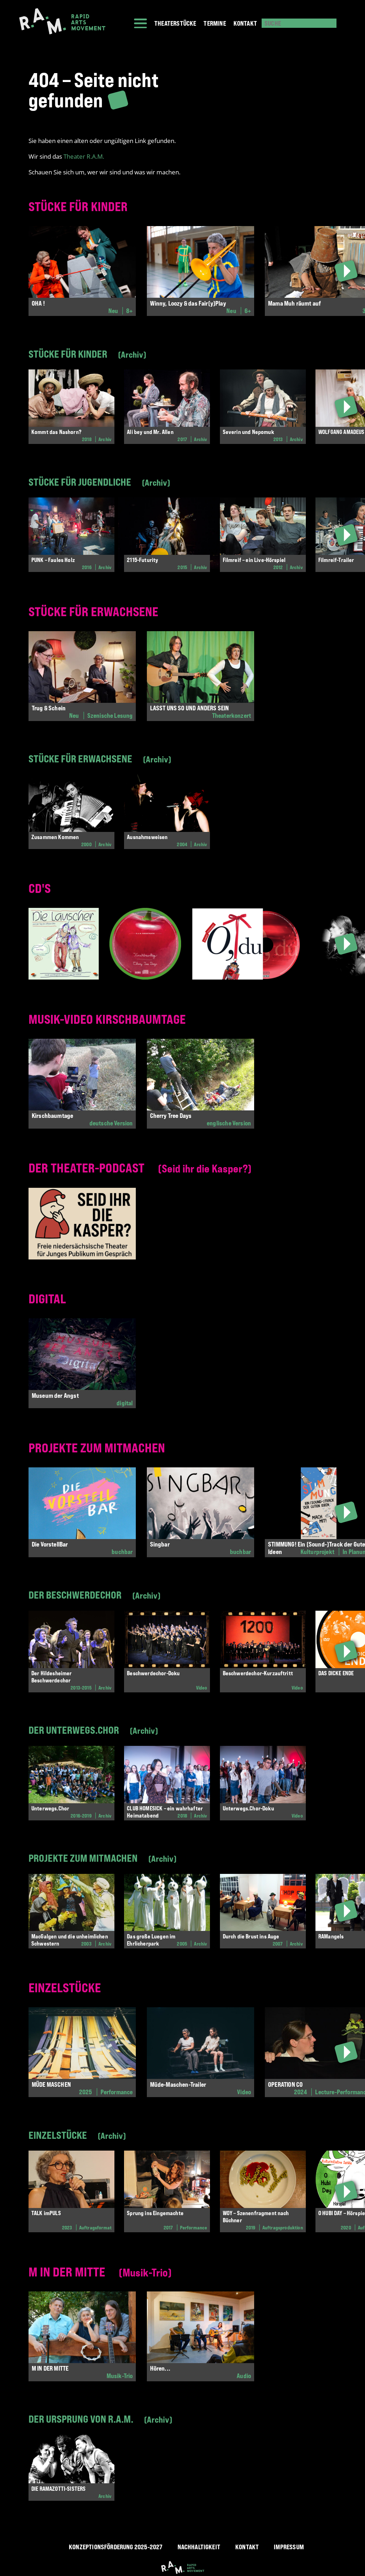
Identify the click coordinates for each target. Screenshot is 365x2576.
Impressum (289, 2547)
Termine (215, 23)
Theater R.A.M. (84, 156)
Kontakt (245, 23)
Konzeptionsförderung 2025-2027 (115, 2547)
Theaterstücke (175, 23)
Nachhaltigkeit (199, 2547)
